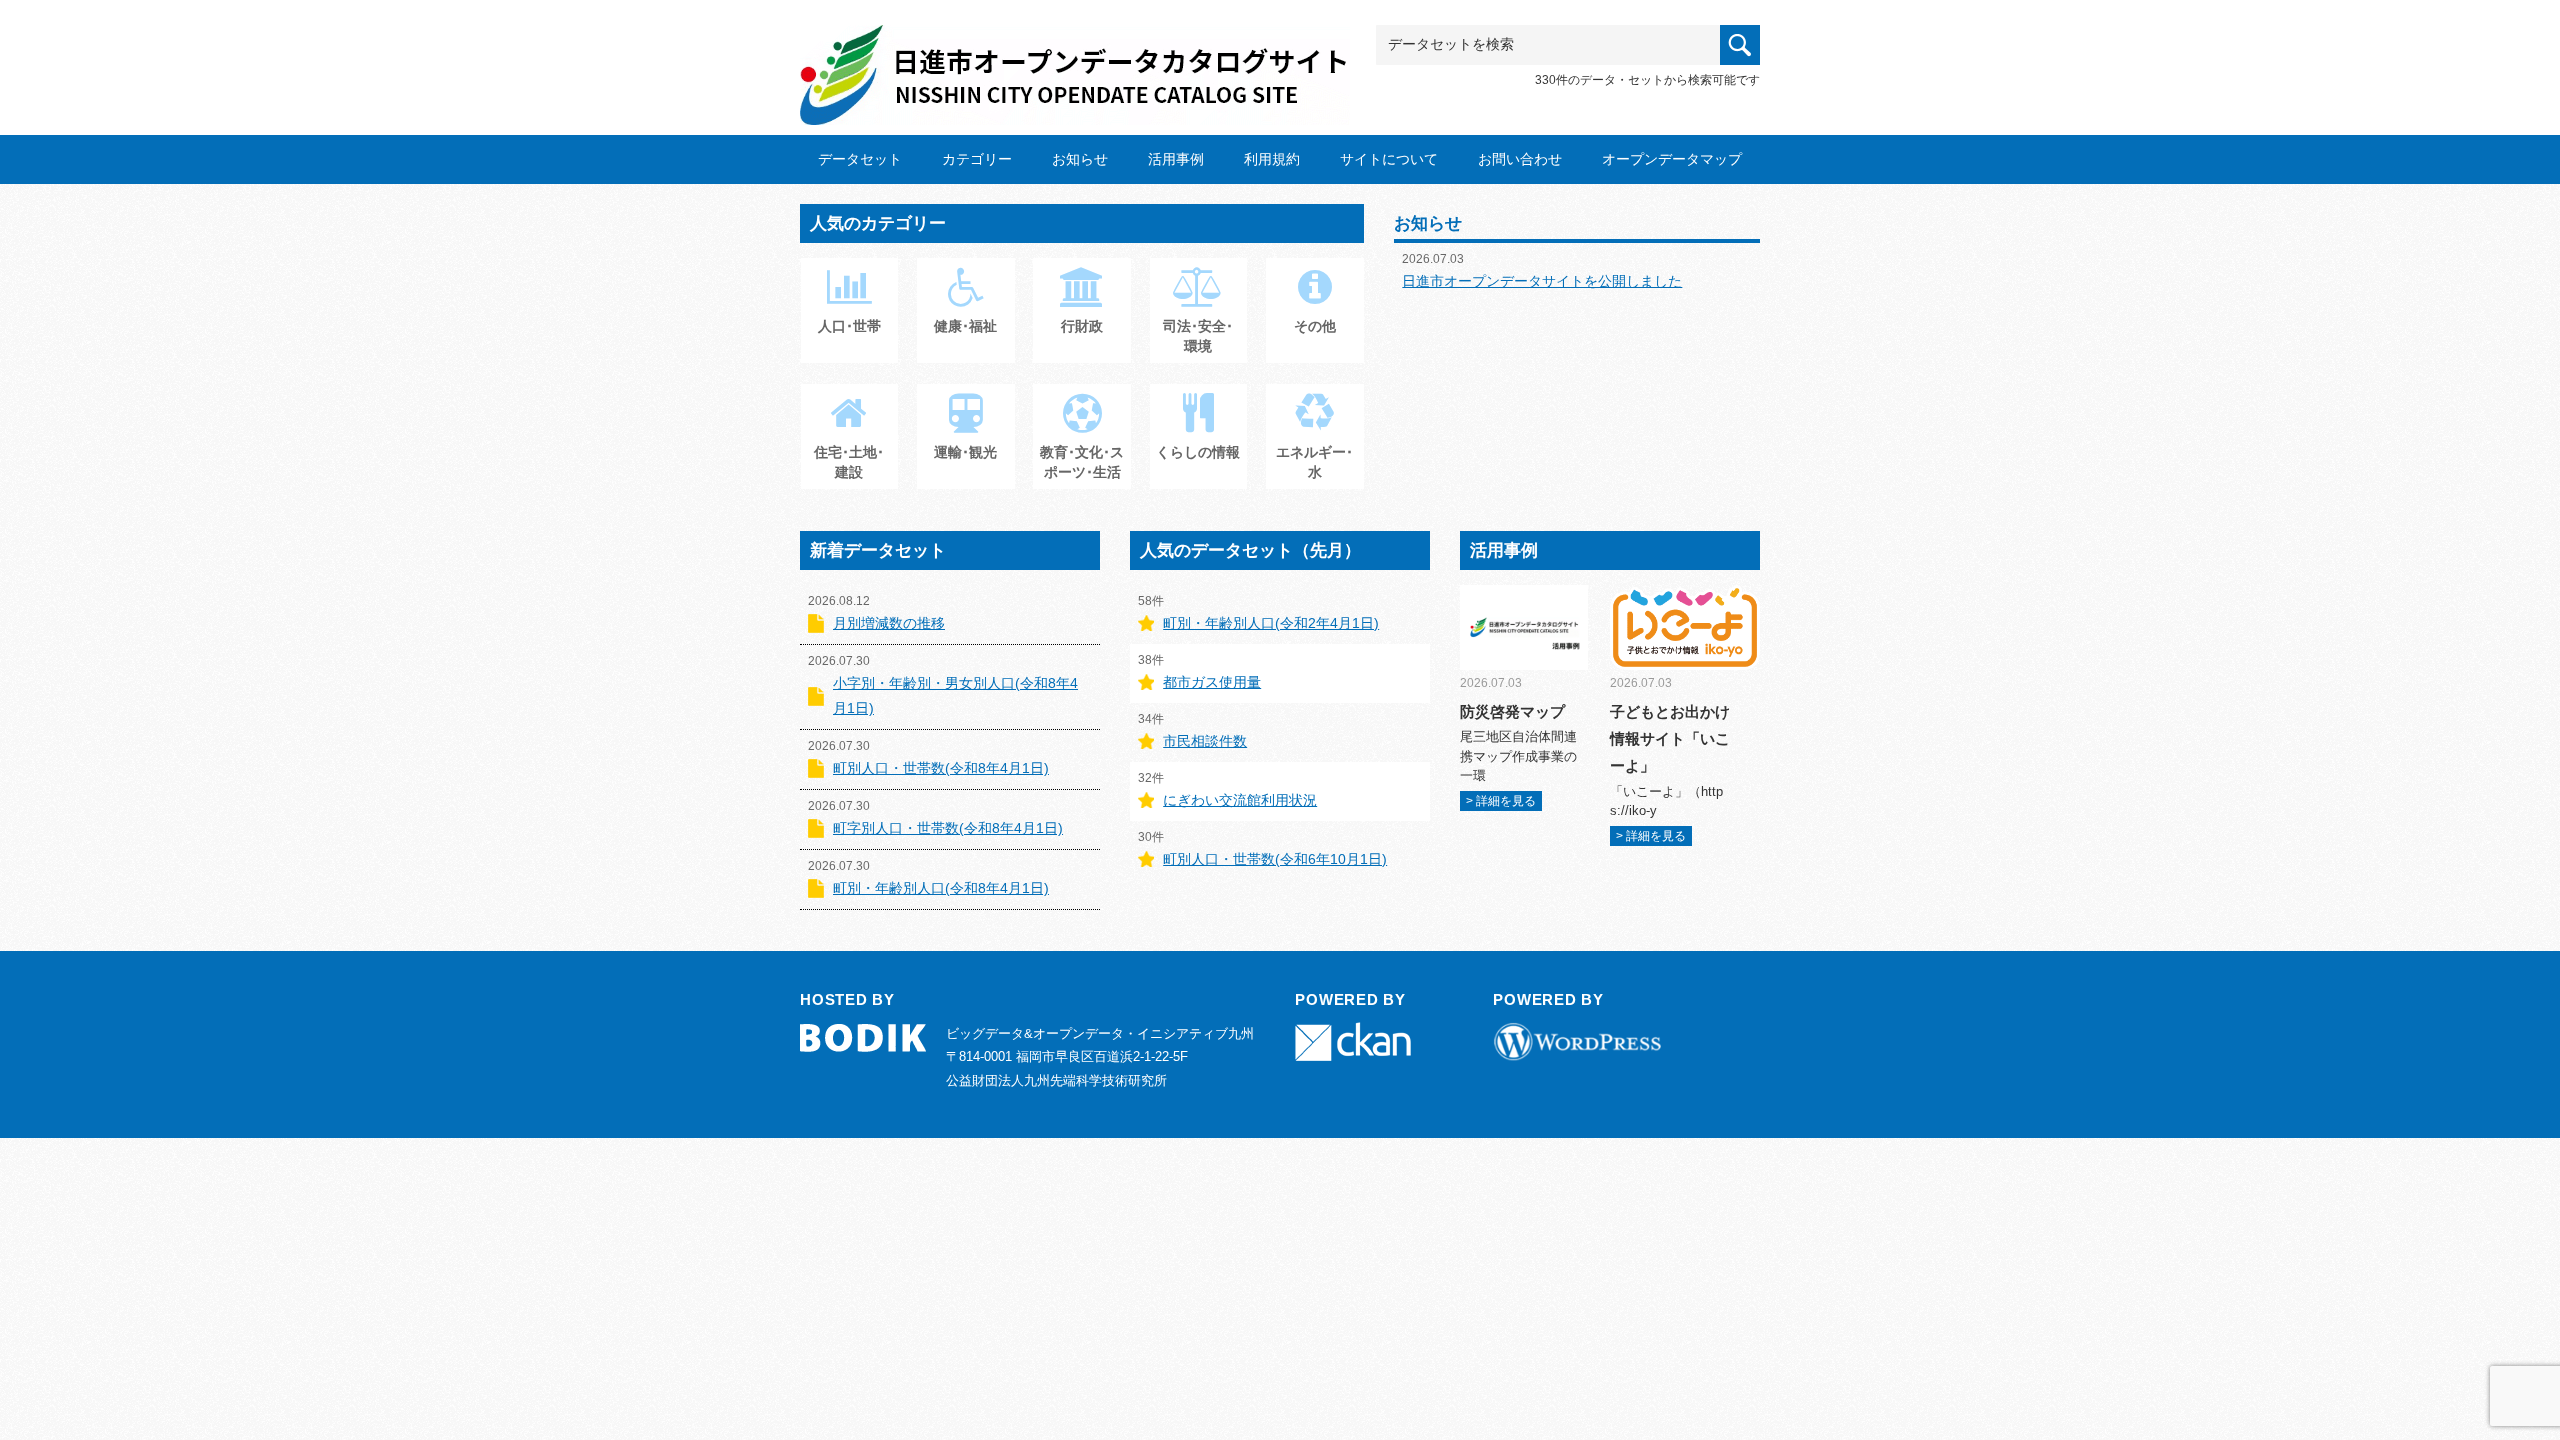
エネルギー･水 (1314, 462)
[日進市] (1075, 56)
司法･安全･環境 (1198, 336)
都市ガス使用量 (1212, 682)
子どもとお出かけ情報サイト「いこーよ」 (1670, 738)
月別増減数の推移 (889, 623)
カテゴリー (977, 159)
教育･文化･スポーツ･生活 (1082, 462)
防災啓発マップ (1512, 711)
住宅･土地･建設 (849, 462)
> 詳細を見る (1501, 801)
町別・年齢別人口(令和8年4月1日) (941, 888)
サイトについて (1389, 159)
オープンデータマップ (1672, 159)
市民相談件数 (1205, 741)
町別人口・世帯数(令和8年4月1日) (941, 768)
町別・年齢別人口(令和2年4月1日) (1271, 623)
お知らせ (1080, 159)
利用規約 (1272, 159)
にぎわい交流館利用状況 (1240, 800)
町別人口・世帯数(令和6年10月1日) (1275, 859)
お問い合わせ (1520, 159)
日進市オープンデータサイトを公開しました (1542, 281)
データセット (860, 159)
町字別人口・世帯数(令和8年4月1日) (948, 828)
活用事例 (1176, 159)
